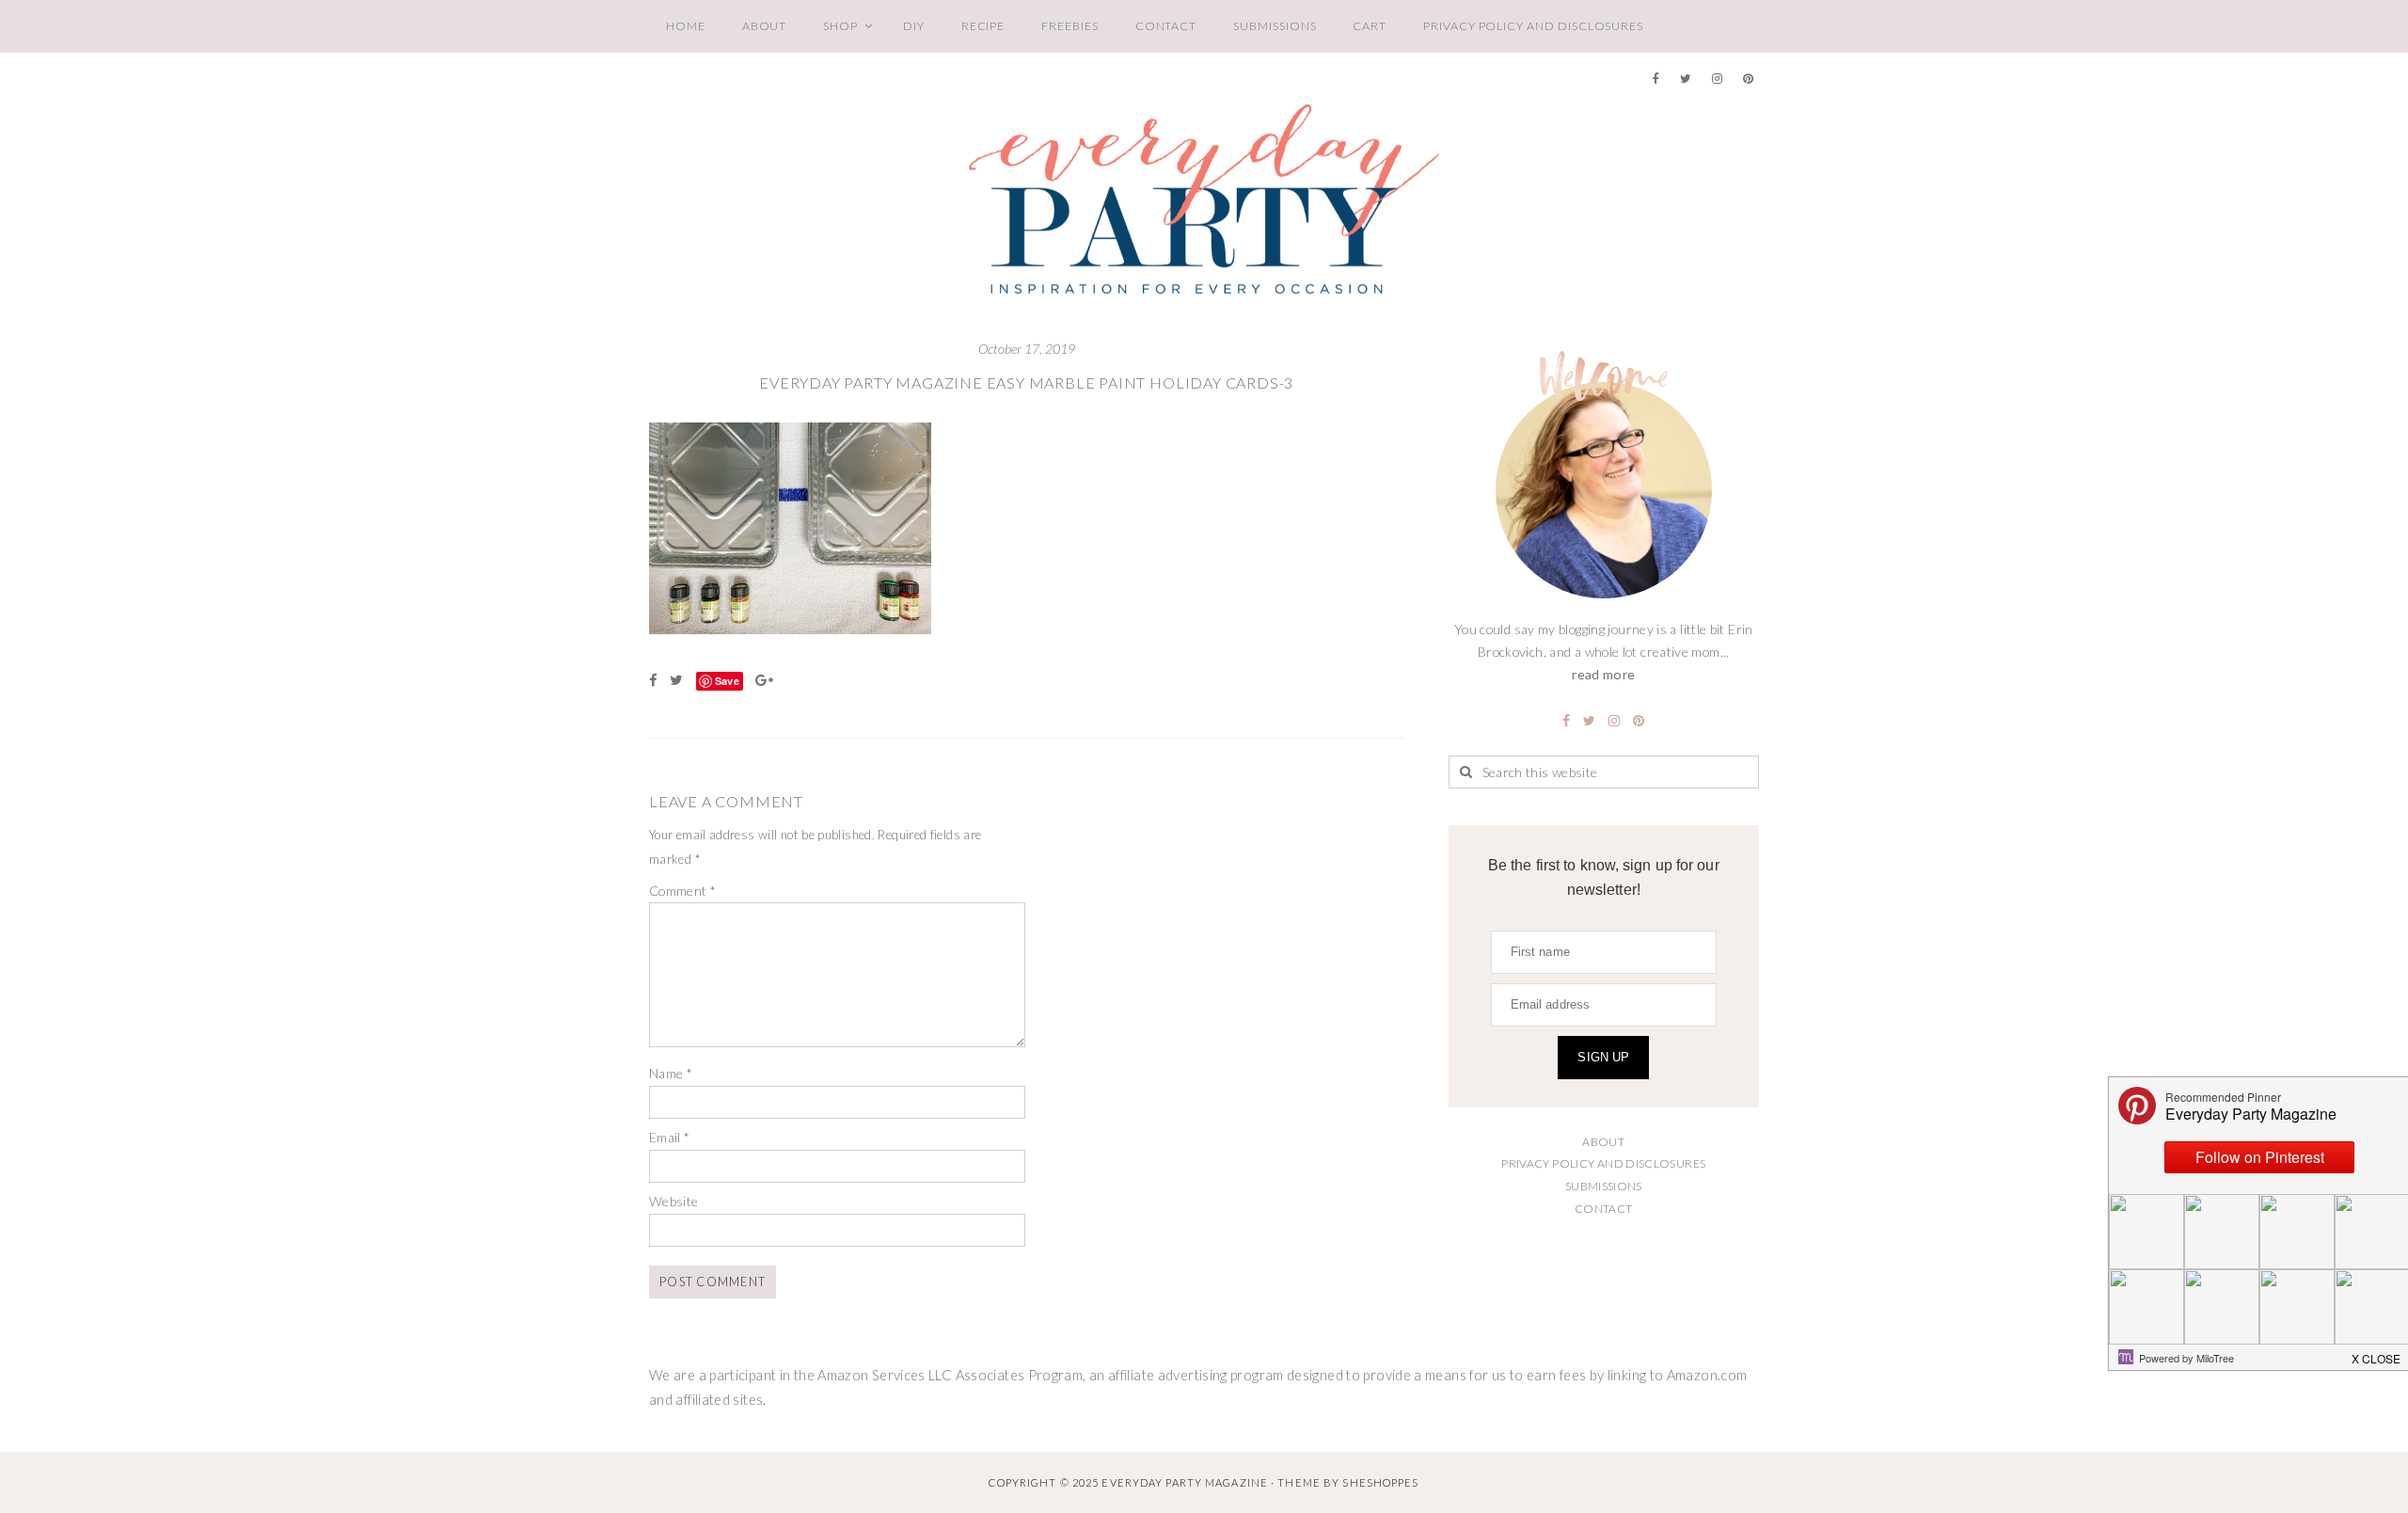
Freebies (1069, 26)
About (765, 26)
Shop (840, 26)
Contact (1166, 26)
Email (670, 1137)
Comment (682, 891)
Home (686, 26)
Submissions (1275, 26)
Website (674, 1201)
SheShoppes (1380, 1482)
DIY (914, 26)
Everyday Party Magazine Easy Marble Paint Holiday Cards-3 (1026, 382)
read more (1603, 674)
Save (727, 681)
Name (671, 1073)
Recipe (983, 26)
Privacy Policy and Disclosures (1533, 26)
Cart (1370, 26)
